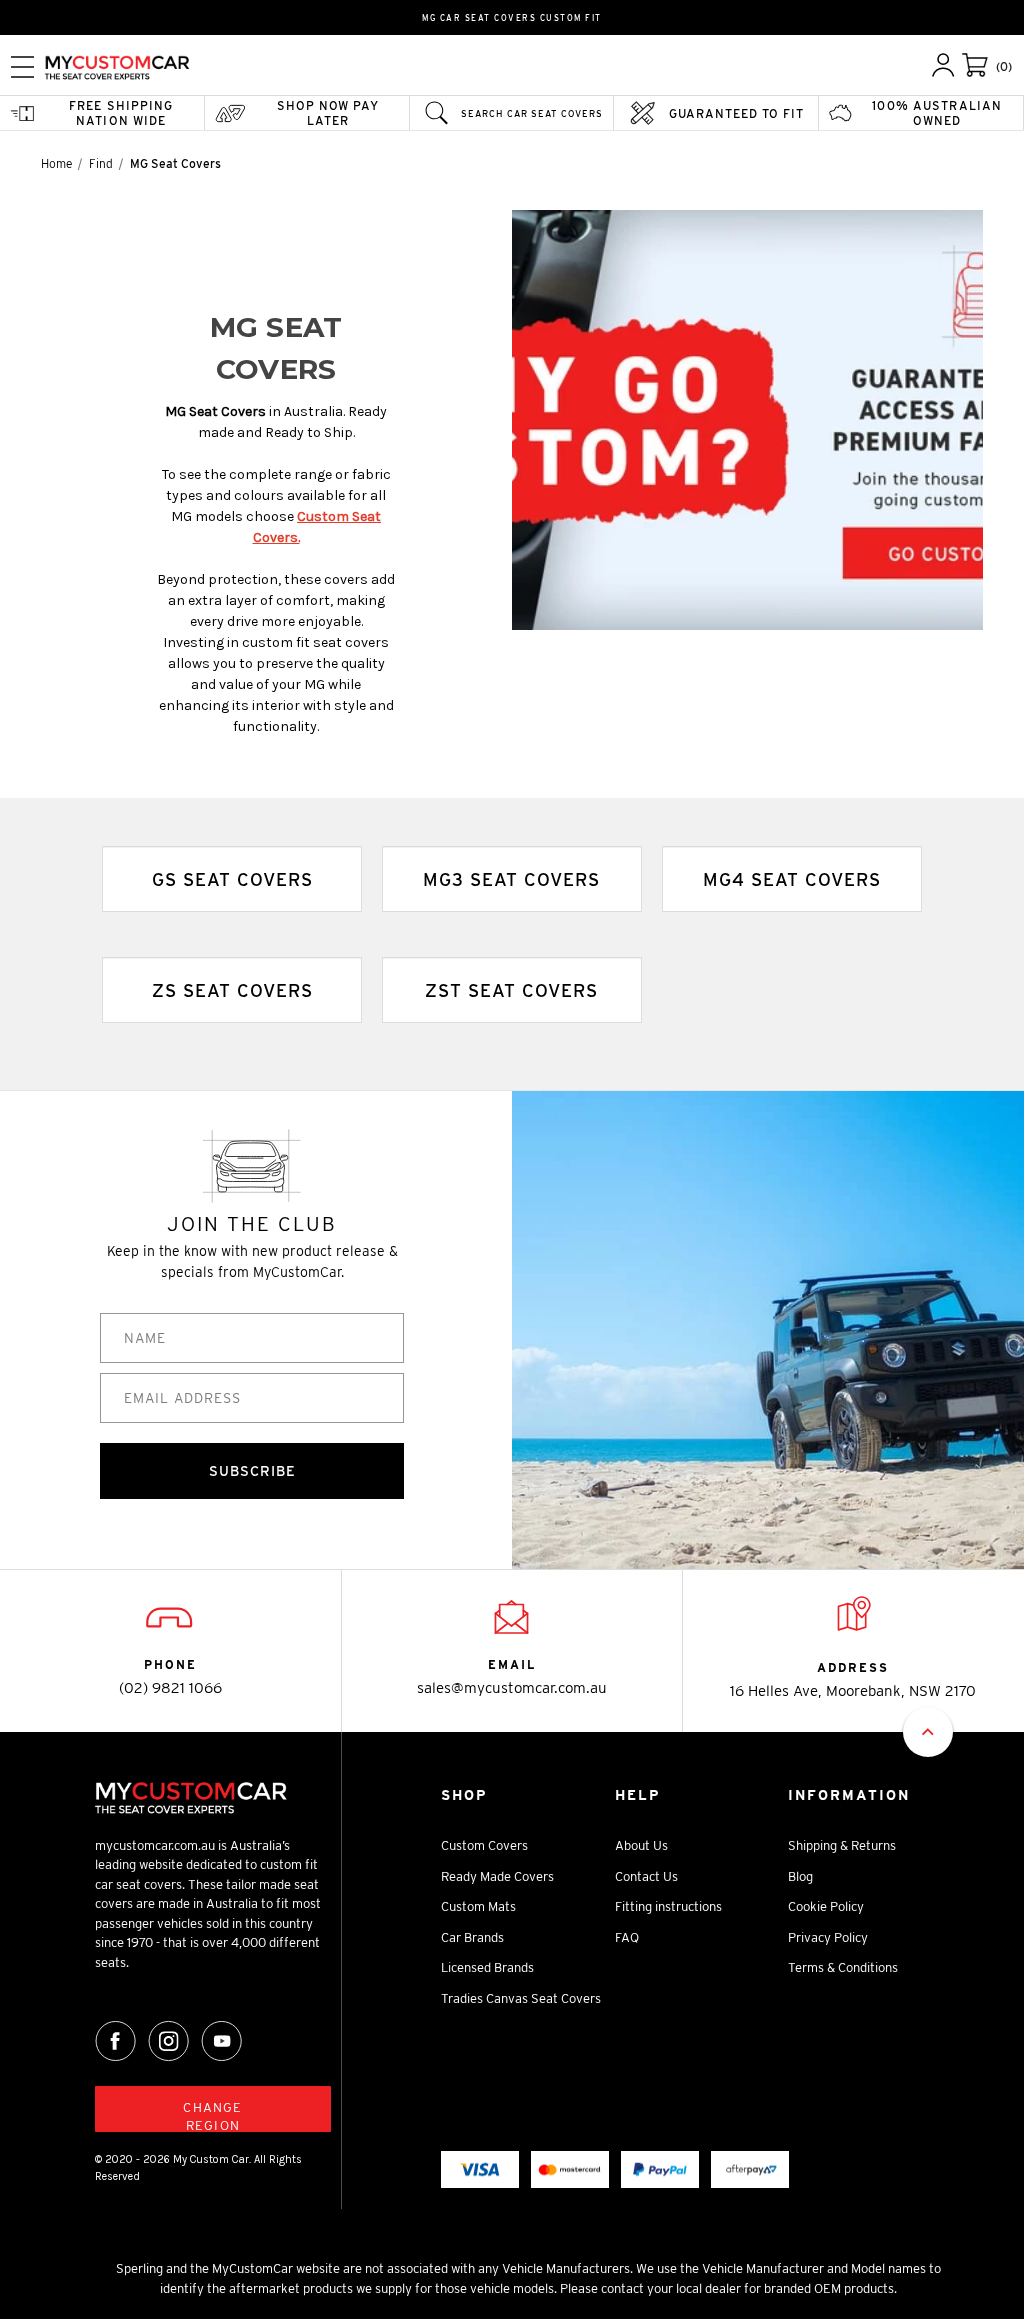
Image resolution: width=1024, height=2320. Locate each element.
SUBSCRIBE (252, 1471)
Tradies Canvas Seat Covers (521, 1998)
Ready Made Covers (497, 1876)
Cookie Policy (826, 1906)
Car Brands (472, 1937)
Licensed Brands (487, 1967)
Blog (800, 1876)
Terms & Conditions (843, 1967)
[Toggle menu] (22, 66)
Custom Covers (484, 1845)
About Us (641, 1845)
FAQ (627, 1937)
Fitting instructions (668, 1906)
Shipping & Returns (842, 1845)
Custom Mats (478, 1906)
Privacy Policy (828, 1937)
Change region (212, 2116)
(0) (1004, 66)
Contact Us (646, 1876)
